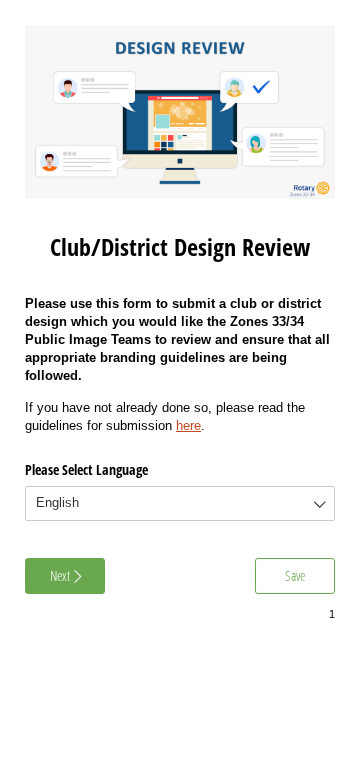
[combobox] (180, 503)
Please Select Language (86, 469)
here (188, 425)
